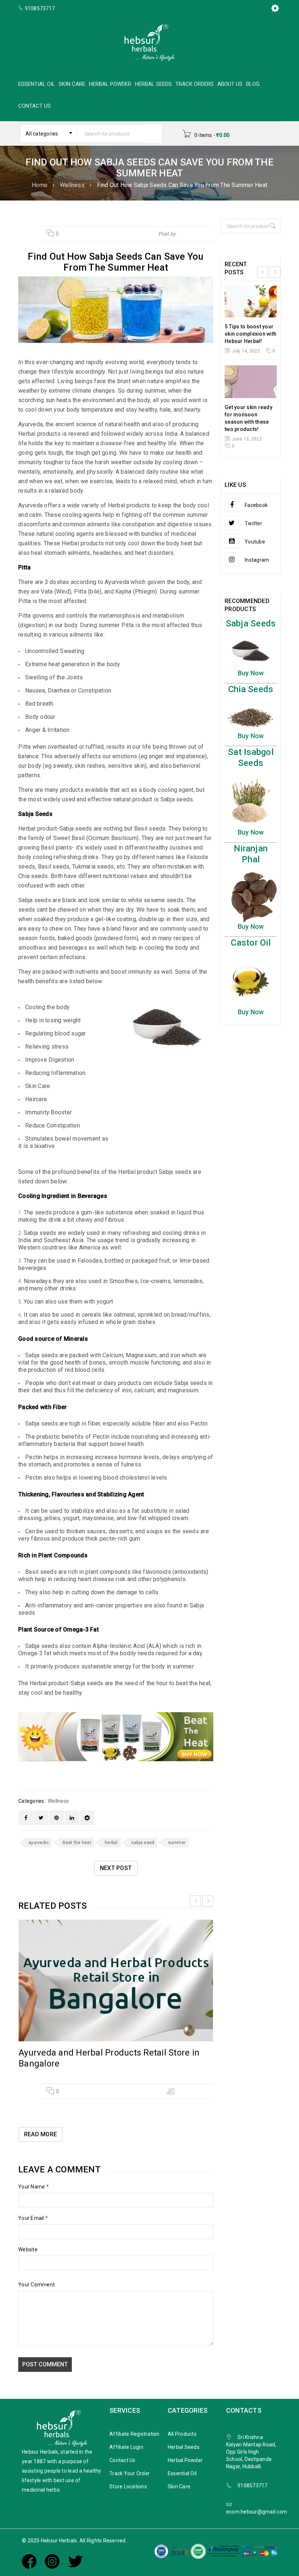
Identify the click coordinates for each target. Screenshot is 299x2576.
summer (177, 1843)
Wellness (72, 185)
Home (40, 185)
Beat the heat (77, 1843)
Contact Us (34, 106)
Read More (40, 2134)
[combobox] (48, 134)
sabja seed (143, 1843)
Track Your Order (130, 2473)
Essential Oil (37, 84)
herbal (111, 1843)
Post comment (45, 2364)
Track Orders (195, 84)
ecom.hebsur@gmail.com (257, 2512)
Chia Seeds (251, 689)
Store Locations (128, 2487)
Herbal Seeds (153, 84)
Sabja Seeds (251, 623)
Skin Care (72, 84)
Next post (116, 1868)
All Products (182, 2434)
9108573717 (253, 2485)
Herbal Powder (110, 84)
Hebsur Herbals (195, 234)
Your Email (33, 2218)
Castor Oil (251, 943)
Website (28, 2249)
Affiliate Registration (135, 2434)
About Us (230, 84)
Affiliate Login (126, 2447)
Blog (253, 84)
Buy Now (251, 673)
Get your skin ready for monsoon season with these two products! (248, 418)
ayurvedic (39, 1843)
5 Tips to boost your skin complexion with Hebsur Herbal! (251, 334)
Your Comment (36, 2285)
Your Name (34, 2187)
